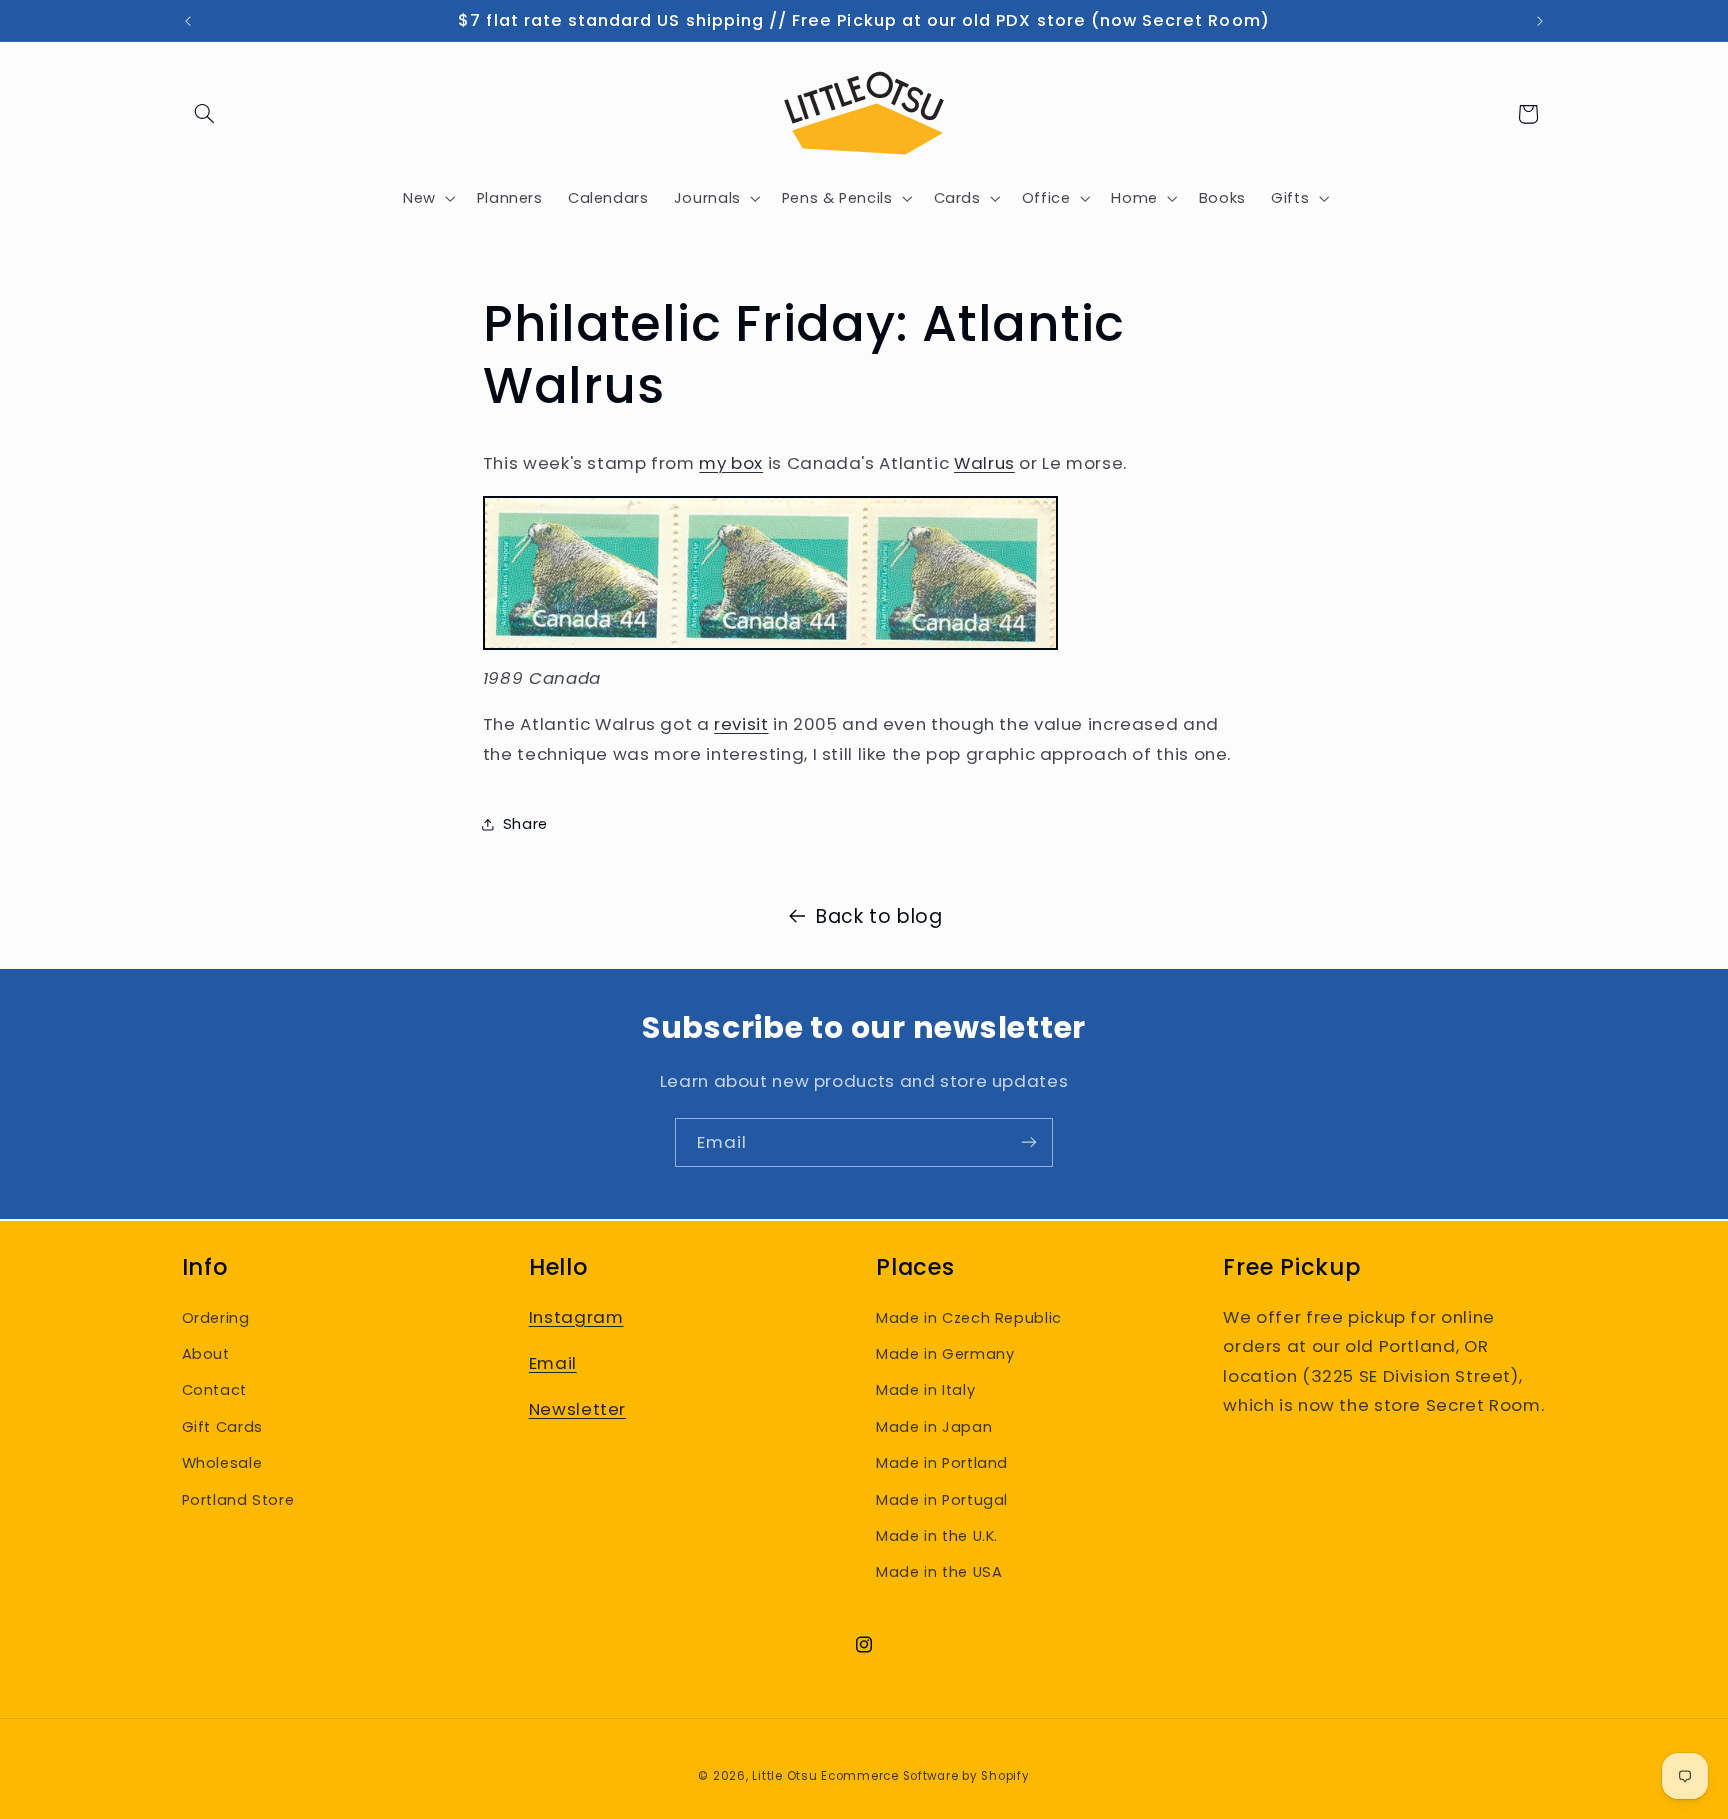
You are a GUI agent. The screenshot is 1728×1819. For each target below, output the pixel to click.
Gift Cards (222, 1426)
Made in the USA (939, 1572)
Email (553, 1363)
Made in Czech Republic (969, 1317)
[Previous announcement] (188, 21)
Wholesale (222, 1463)
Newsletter (577, 1409)
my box (731, 463)
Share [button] (525, 823)
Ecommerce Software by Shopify (925, 1776)
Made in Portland (942, 1463)
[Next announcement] (1540, 21)
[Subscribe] (1029, 1142)
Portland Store (238, 1499)
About (206, 1354)
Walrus (984, 463)
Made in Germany (945, 1354)
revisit (741, 724)
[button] (205, 114)
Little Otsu (784, 1776)
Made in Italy (925, 1390)
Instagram (576, 1316)
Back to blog (879, 916)
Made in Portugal (942, 1499)
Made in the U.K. (937, 1536)
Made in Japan (934, 1426)
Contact (214, 1390)
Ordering (216, 1317)
